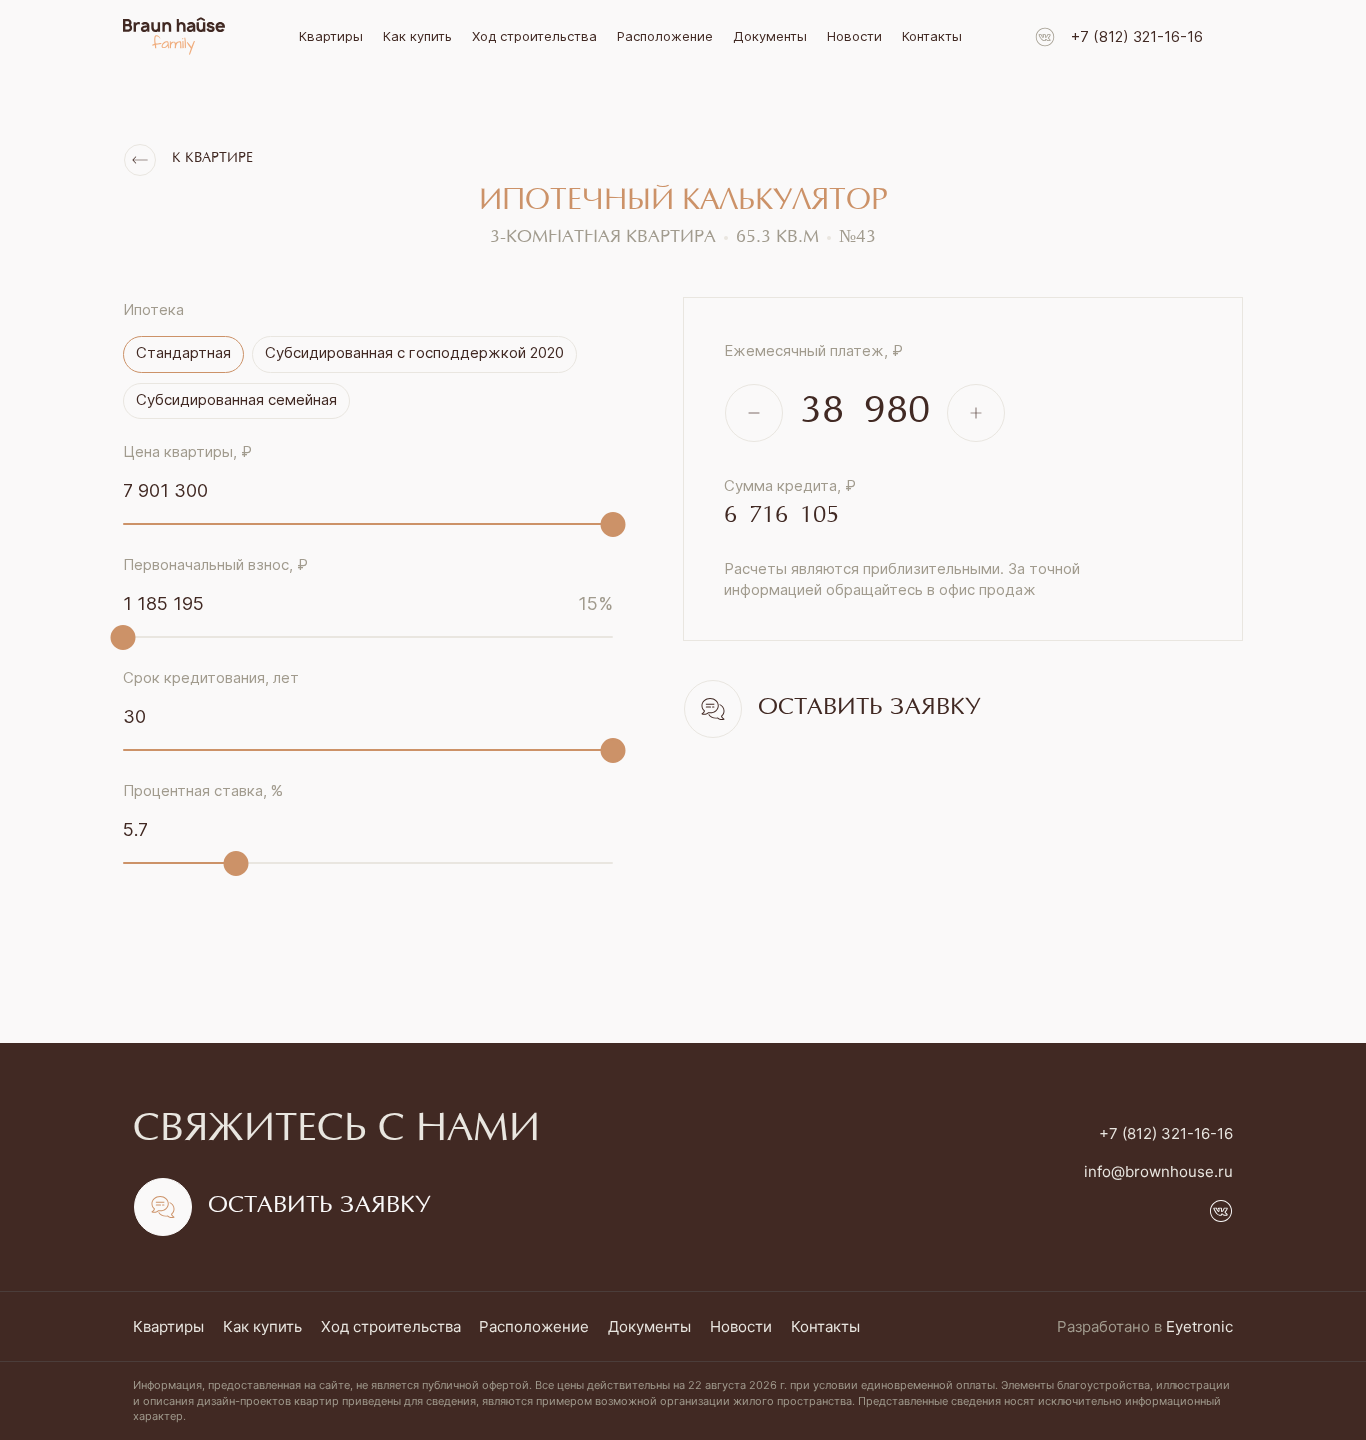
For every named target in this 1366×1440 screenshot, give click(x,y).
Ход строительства (534, 36)
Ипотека (153, 309)
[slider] (613, 524)
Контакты (932, 36)
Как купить (417, 36)
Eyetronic (1199, 1326)
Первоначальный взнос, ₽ (215, 564)
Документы (770, 36)
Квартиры (331, 36)
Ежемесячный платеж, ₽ (813, 350)
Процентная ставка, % (203, 790)
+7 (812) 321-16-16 (1137, 36)
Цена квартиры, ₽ (187, 451)
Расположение (665, 36)
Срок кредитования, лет (211, 677)
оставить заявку (869, 708)
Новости (854, 36)
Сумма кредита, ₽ (790, 485)
